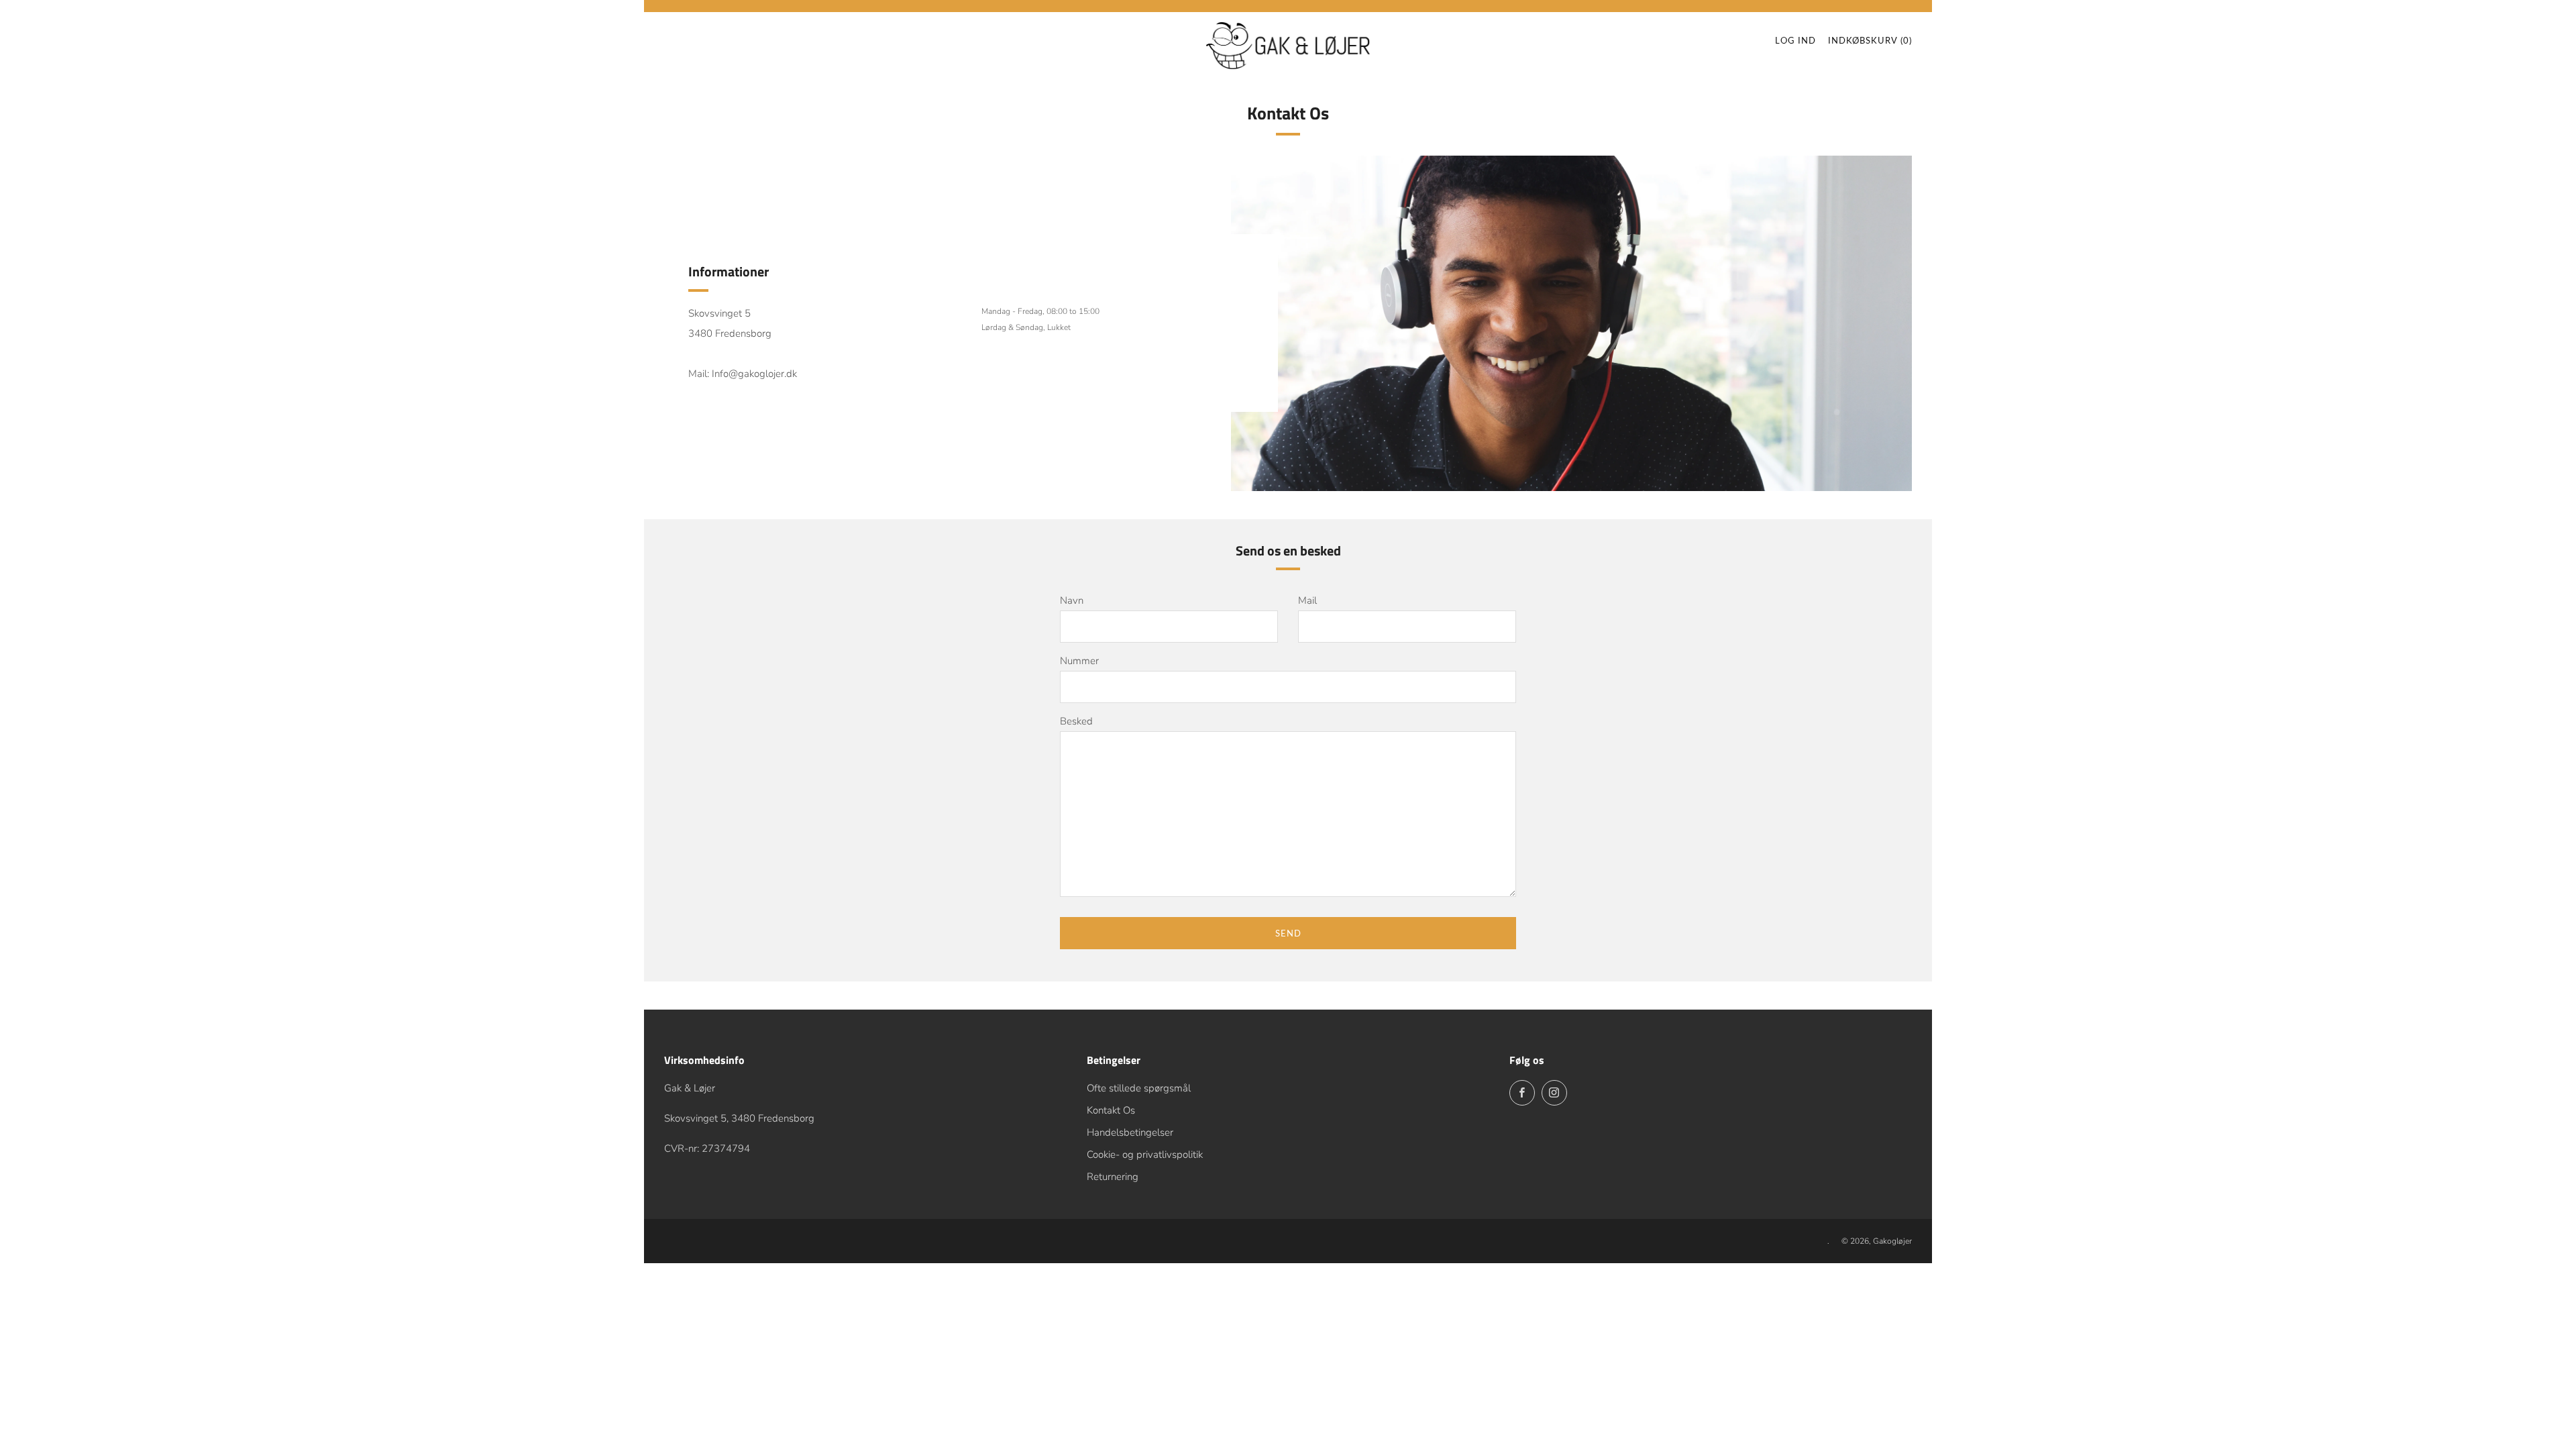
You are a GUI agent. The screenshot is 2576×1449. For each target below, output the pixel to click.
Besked (1076, 721)
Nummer (1079, 661)
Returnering (1113, 1177)
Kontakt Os (1111, 1110)
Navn (1072, 600)
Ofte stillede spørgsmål (1139, 1088)
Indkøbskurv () (1870, 40)
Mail (1307, 600)
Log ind (1795, 40)
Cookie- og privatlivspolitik (1145, 1155)
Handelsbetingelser (1130, 1132)
